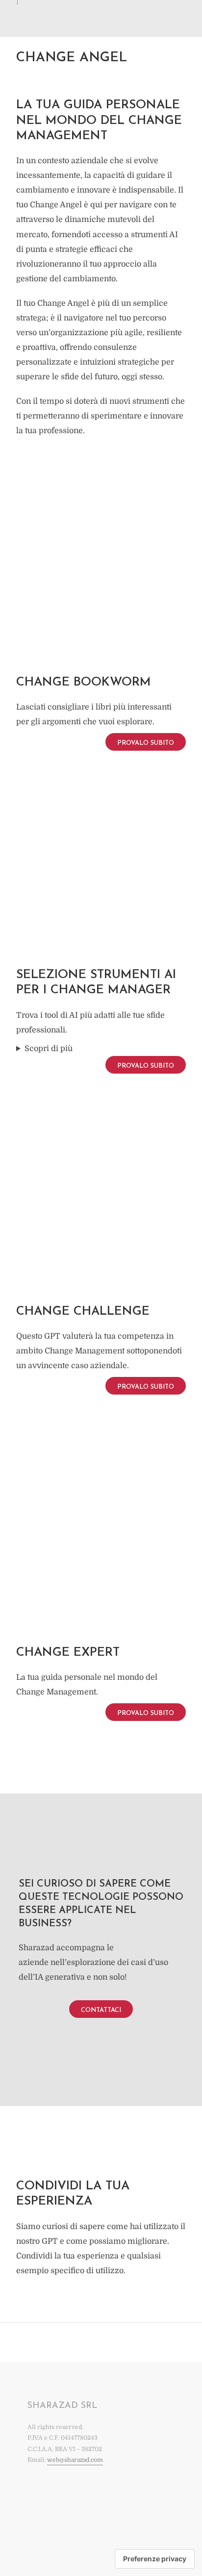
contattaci (101, 2010)
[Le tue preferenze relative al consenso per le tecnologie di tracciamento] (155, 2559)
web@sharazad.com (75, 2460)
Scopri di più (49, 1049)
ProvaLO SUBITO (146, 743)
